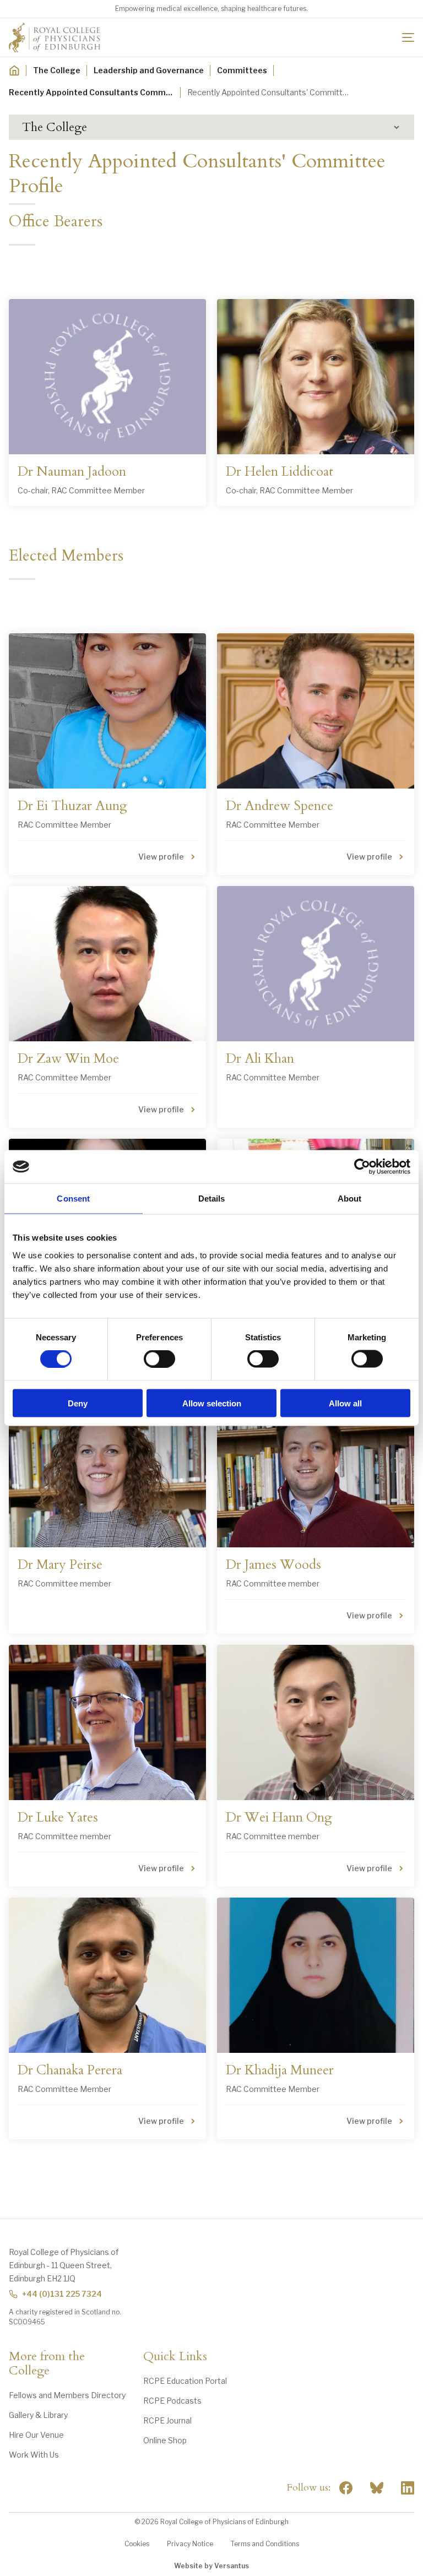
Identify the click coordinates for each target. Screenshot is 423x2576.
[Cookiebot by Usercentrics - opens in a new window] (362, 1167)
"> (377, 2488)
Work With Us (34, 2455)
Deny (78, 1403)
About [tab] (350, 1199)
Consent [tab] (73, 1199)
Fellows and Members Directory (67, 2395)
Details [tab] (212, 1199)
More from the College (47, 2364)
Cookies (137, 2544)
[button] (211, 127)
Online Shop (165, 2440)
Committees (242, 70)
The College (57, 70)
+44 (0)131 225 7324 (62, 2294)
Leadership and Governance (149, 70)
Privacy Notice (190, 2544)
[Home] (14, 70)
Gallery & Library (38, 2415)
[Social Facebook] (346, 2488)
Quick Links (175, 2357)
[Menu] (408, 37)
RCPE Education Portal (185, 2381)
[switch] (159, 1359)
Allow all (345, 1403)
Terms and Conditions (265, 2544)
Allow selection (212, 1403)
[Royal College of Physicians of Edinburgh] (55, 37)
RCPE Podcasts (172, 2401)
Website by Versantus (211, 2566)
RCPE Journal (167, 2420)
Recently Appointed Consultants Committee (91, 92)
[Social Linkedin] (408, 2488)
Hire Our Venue (36, 2435)
